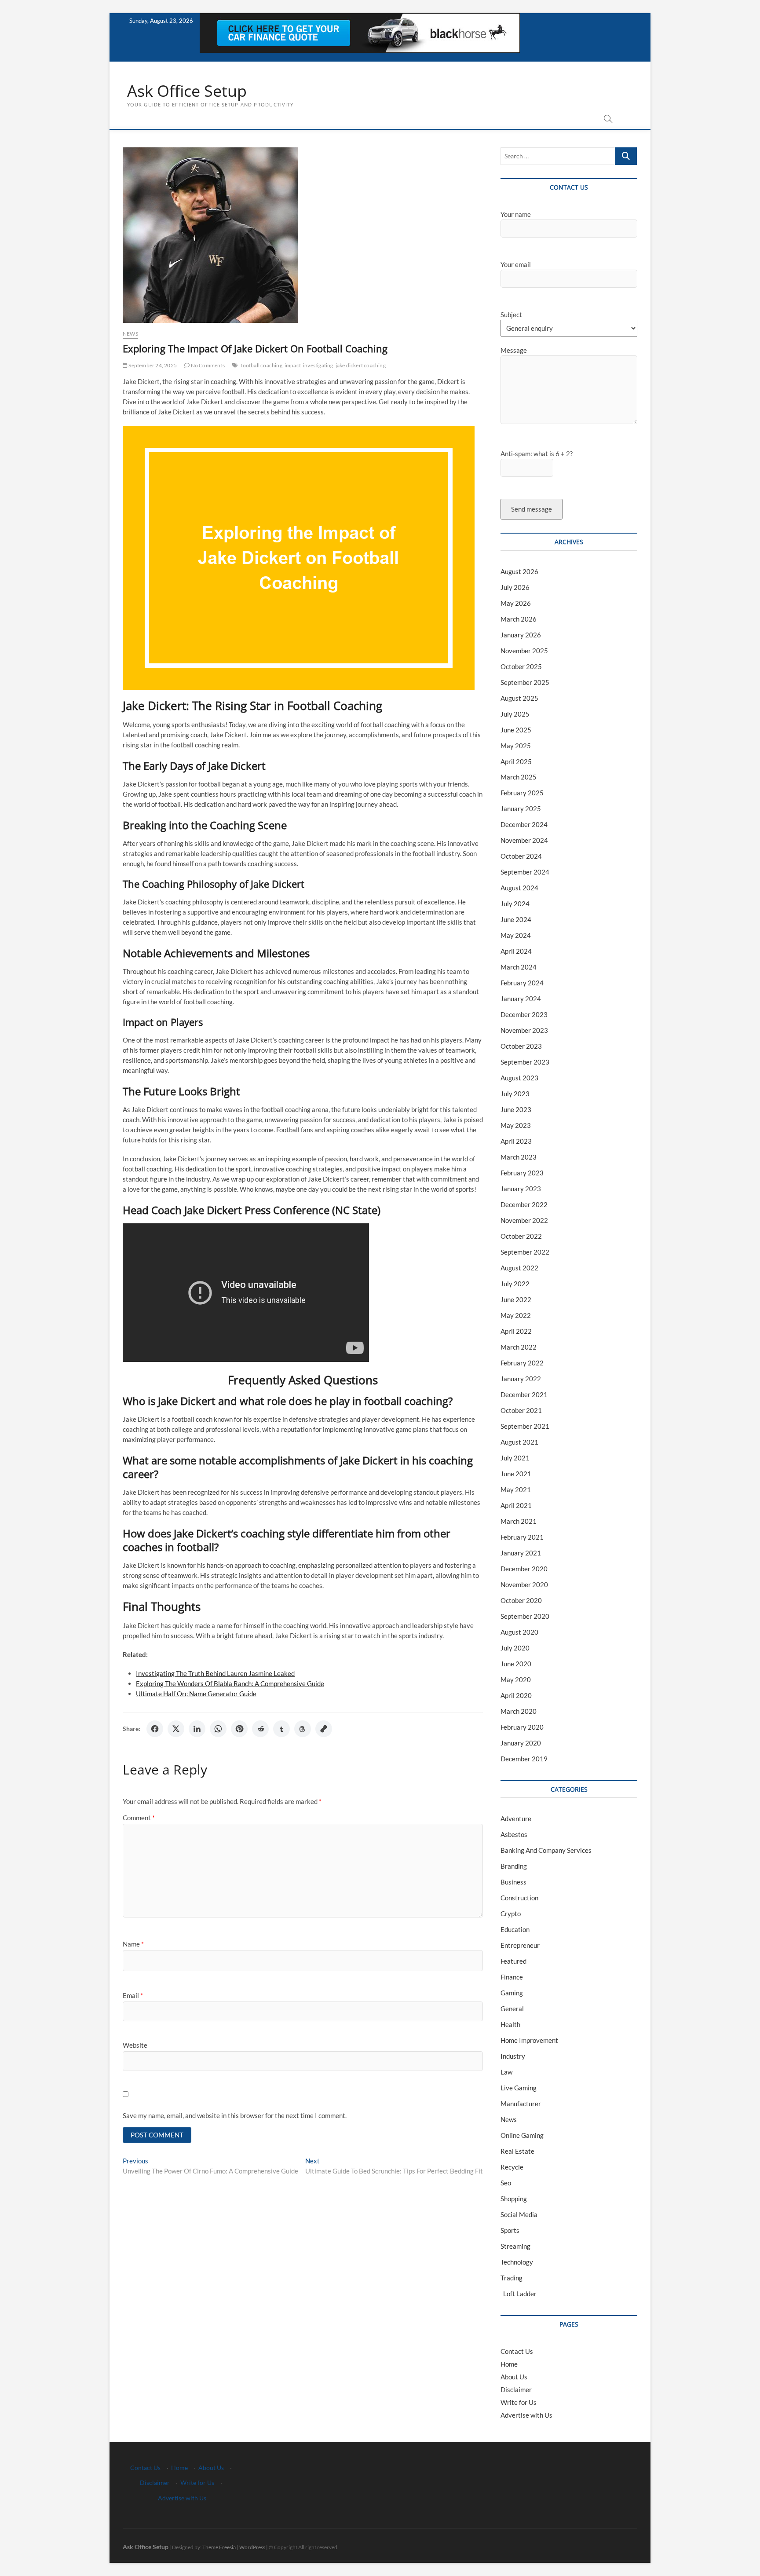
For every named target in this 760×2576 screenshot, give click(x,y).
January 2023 (521, 1189)
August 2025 (519, 698)
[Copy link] (324, 1729)
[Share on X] (176, 1729)
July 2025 (515, 714)
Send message (532, 509)
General (512, 2009)
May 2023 (516, 1125)
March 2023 (519, 1157)
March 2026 (519, 619)
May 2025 (516, 746)
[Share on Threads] (303, 1729)
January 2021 (521, 1553)
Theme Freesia (219, 2547)
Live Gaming (519, 2088)
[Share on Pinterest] (239, 1729)
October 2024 (521, 856)
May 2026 (516, 603)
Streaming (515, 2246)
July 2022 (515, 1284)
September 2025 (525, 682)
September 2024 (525, 872)
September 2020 (525, 1616)
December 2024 (524, 824)
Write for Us (519, 2402)
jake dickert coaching (361, 365)
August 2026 (519, 571)
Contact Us (517, 2351)
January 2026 (521, 635)
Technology (517, 2262)
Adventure (516, 1819)
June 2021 (516, 1474)
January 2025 (521, 809)
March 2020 (519, 1711)
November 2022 (524, 1220)
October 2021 (521, 1410)
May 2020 (516, 1680)
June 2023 (516, 1109)
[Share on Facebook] (155, 1729)
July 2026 (515, 587)
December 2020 (524, 1569)
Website (135, 2045)
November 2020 (524, 1584)
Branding (514, 1866)
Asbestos (514, 1834)
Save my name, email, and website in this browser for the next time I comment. (235, 2115)
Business (513, 1882)
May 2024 (516, 935)
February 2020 (522, 1727)
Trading (512, 2278)
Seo (506, 2183)
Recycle (512, 2167)
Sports (510, 2230)
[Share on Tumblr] (281, 1729)
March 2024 (519, 967)
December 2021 (524, 1394)
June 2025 (516, 730)
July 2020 (515, 1648)
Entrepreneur (520, 1945)
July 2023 (515, 1094)
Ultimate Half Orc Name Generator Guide (196, 1694)
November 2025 (524, 651)
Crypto (511, 1914)
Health (510, 2024)
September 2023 (525, 1062)
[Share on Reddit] (260, 1729)
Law (506, 2072)
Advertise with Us (526, 2415)
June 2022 (516, 1299)
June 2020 (516, 1664)
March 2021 (519, 1521)
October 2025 (521, 666)
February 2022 (522, 1363)
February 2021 (522, 1537)
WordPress (252, 2547)
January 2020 (521, 1743)
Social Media (519, 2214)
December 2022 (524, 1204)
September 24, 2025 (152, 365)
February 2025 (522, 793)
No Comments (207, 365)
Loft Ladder (519, 2294)
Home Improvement (529, 2040)
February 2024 (522, 983)
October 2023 (521, 1046)
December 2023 (524, 1014)
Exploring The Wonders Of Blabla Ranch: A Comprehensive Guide (230, 1683)
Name (133, 1944)
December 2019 (524, 1759)
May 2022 (516, 1315)
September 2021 (525, 1426)
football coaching (261, 365)
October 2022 (521, 1236)
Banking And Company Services (546, 1850)
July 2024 (515, 904)
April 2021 (516, 1505)
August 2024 (519, 888)
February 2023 (522, 1173)
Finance (512, 1977)
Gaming (512, 1993)
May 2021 (516, 1489)
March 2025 (519, 777)
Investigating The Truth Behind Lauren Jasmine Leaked (215, 1673)
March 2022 (519, 1347)
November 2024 (524, 840)
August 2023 (519, 1078)
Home (509, 2364)
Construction (519, 1898)
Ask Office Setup (187, 91)
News (130, 334)
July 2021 (515, 1458)
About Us (514, 2377)
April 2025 (516, 761)
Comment (139, 1818)
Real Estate (517, 2151)
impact (293, 365)
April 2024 (516, 951)
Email (133, 1995)
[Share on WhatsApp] (218, 1729)
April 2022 (516, 1331)
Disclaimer (516, 2389)
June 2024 (516, 919)
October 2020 (521, 1600)
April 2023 (516, 1141)
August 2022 (519, 1268)
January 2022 (521, 1379)
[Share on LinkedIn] (197, 1729)
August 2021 (519, 1442)
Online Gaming (522, 2135)
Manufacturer (521, 2104)
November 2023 (524, 1030)
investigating (318, 365)
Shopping (514, 2199)
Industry (513, 2056)
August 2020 (519, 1632)
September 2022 (525, 1252)
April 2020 (516, 1695)
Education (515, 1929)
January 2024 (521, 999)
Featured (513, 1961)
